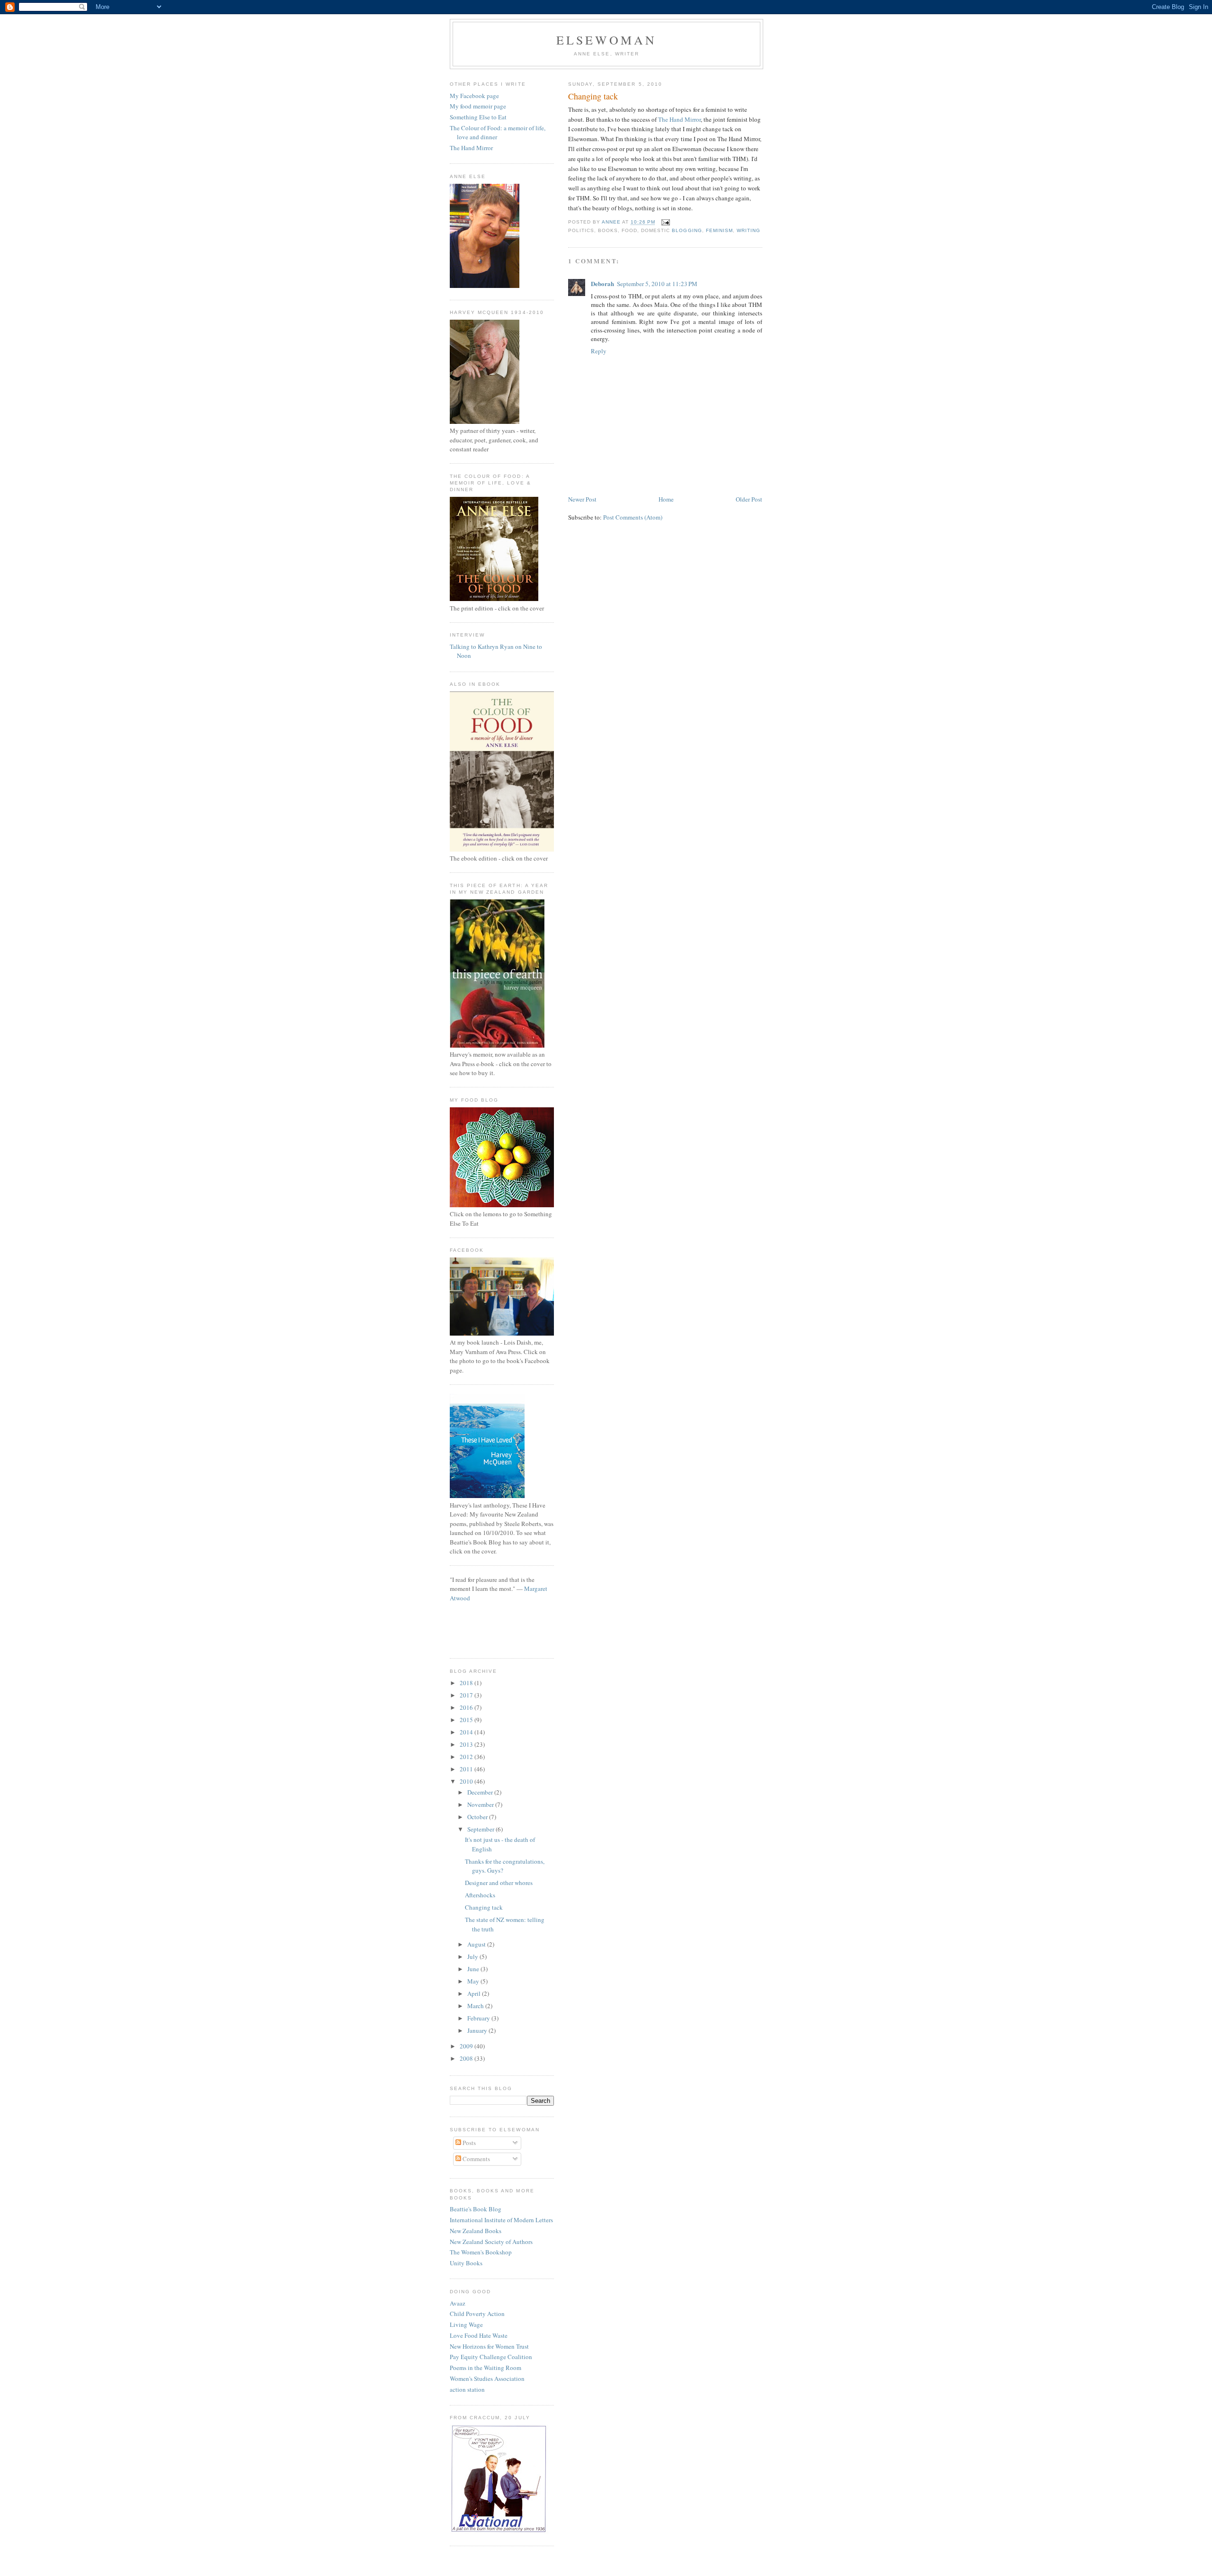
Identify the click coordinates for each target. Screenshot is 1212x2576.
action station (467, 2389)
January (478, 2030)
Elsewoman (607, 40)
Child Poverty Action (477, 2314)
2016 (467, 1707)
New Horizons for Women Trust (489, 2346)
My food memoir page (478, 106)
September (481, 1829)
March (476, 2006)
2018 (467, 1683)
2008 (467, 2058)
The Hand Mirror (679, 119)
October (478, 1817)
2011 (467, 1769)
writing (749, 230)
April (475, 1993)
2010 (467, 1781)
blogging (687, 230)
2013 (467, 1744)
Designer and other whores (499, 1883)
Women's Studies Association (487, 2379)
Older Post (749, 499)
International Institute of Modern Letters (501, 2220)
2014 (467, 1732)
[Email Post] (665, 222)
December (481, 1792)
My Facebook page (474, 96)
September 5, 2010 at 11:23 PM (657, 284)
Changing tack (484, 1907)
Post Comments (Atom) (633, 517)
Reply (599, 351)
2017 (467, 1695)
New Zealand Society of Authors (491, 2242)
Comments (476, 2159)
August (477, 1944)
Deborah (602, 283)
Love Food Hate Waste (479, 2335)
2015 (467, 1720)
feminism (719, 230)
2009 (467, 2046)
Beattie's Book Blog (476, 2209)
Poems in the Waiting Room (486, 2368)
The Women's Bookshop (481, 2252)
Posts (468, 2143)
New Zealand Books (476, 2231)
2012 (467, 1757)
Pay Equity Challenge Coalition (491, 2357)
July (473, 1957)
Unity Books (466, 2263)
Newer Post (582, 499)
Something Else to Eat (478, 117)
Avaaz (458, 2303)
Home (666, 499)
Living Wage (466, 2325)
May (474, 1981)
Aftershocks (480, 1895)
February (479, 2018)
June (474, 1969)
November (481, 1804)
